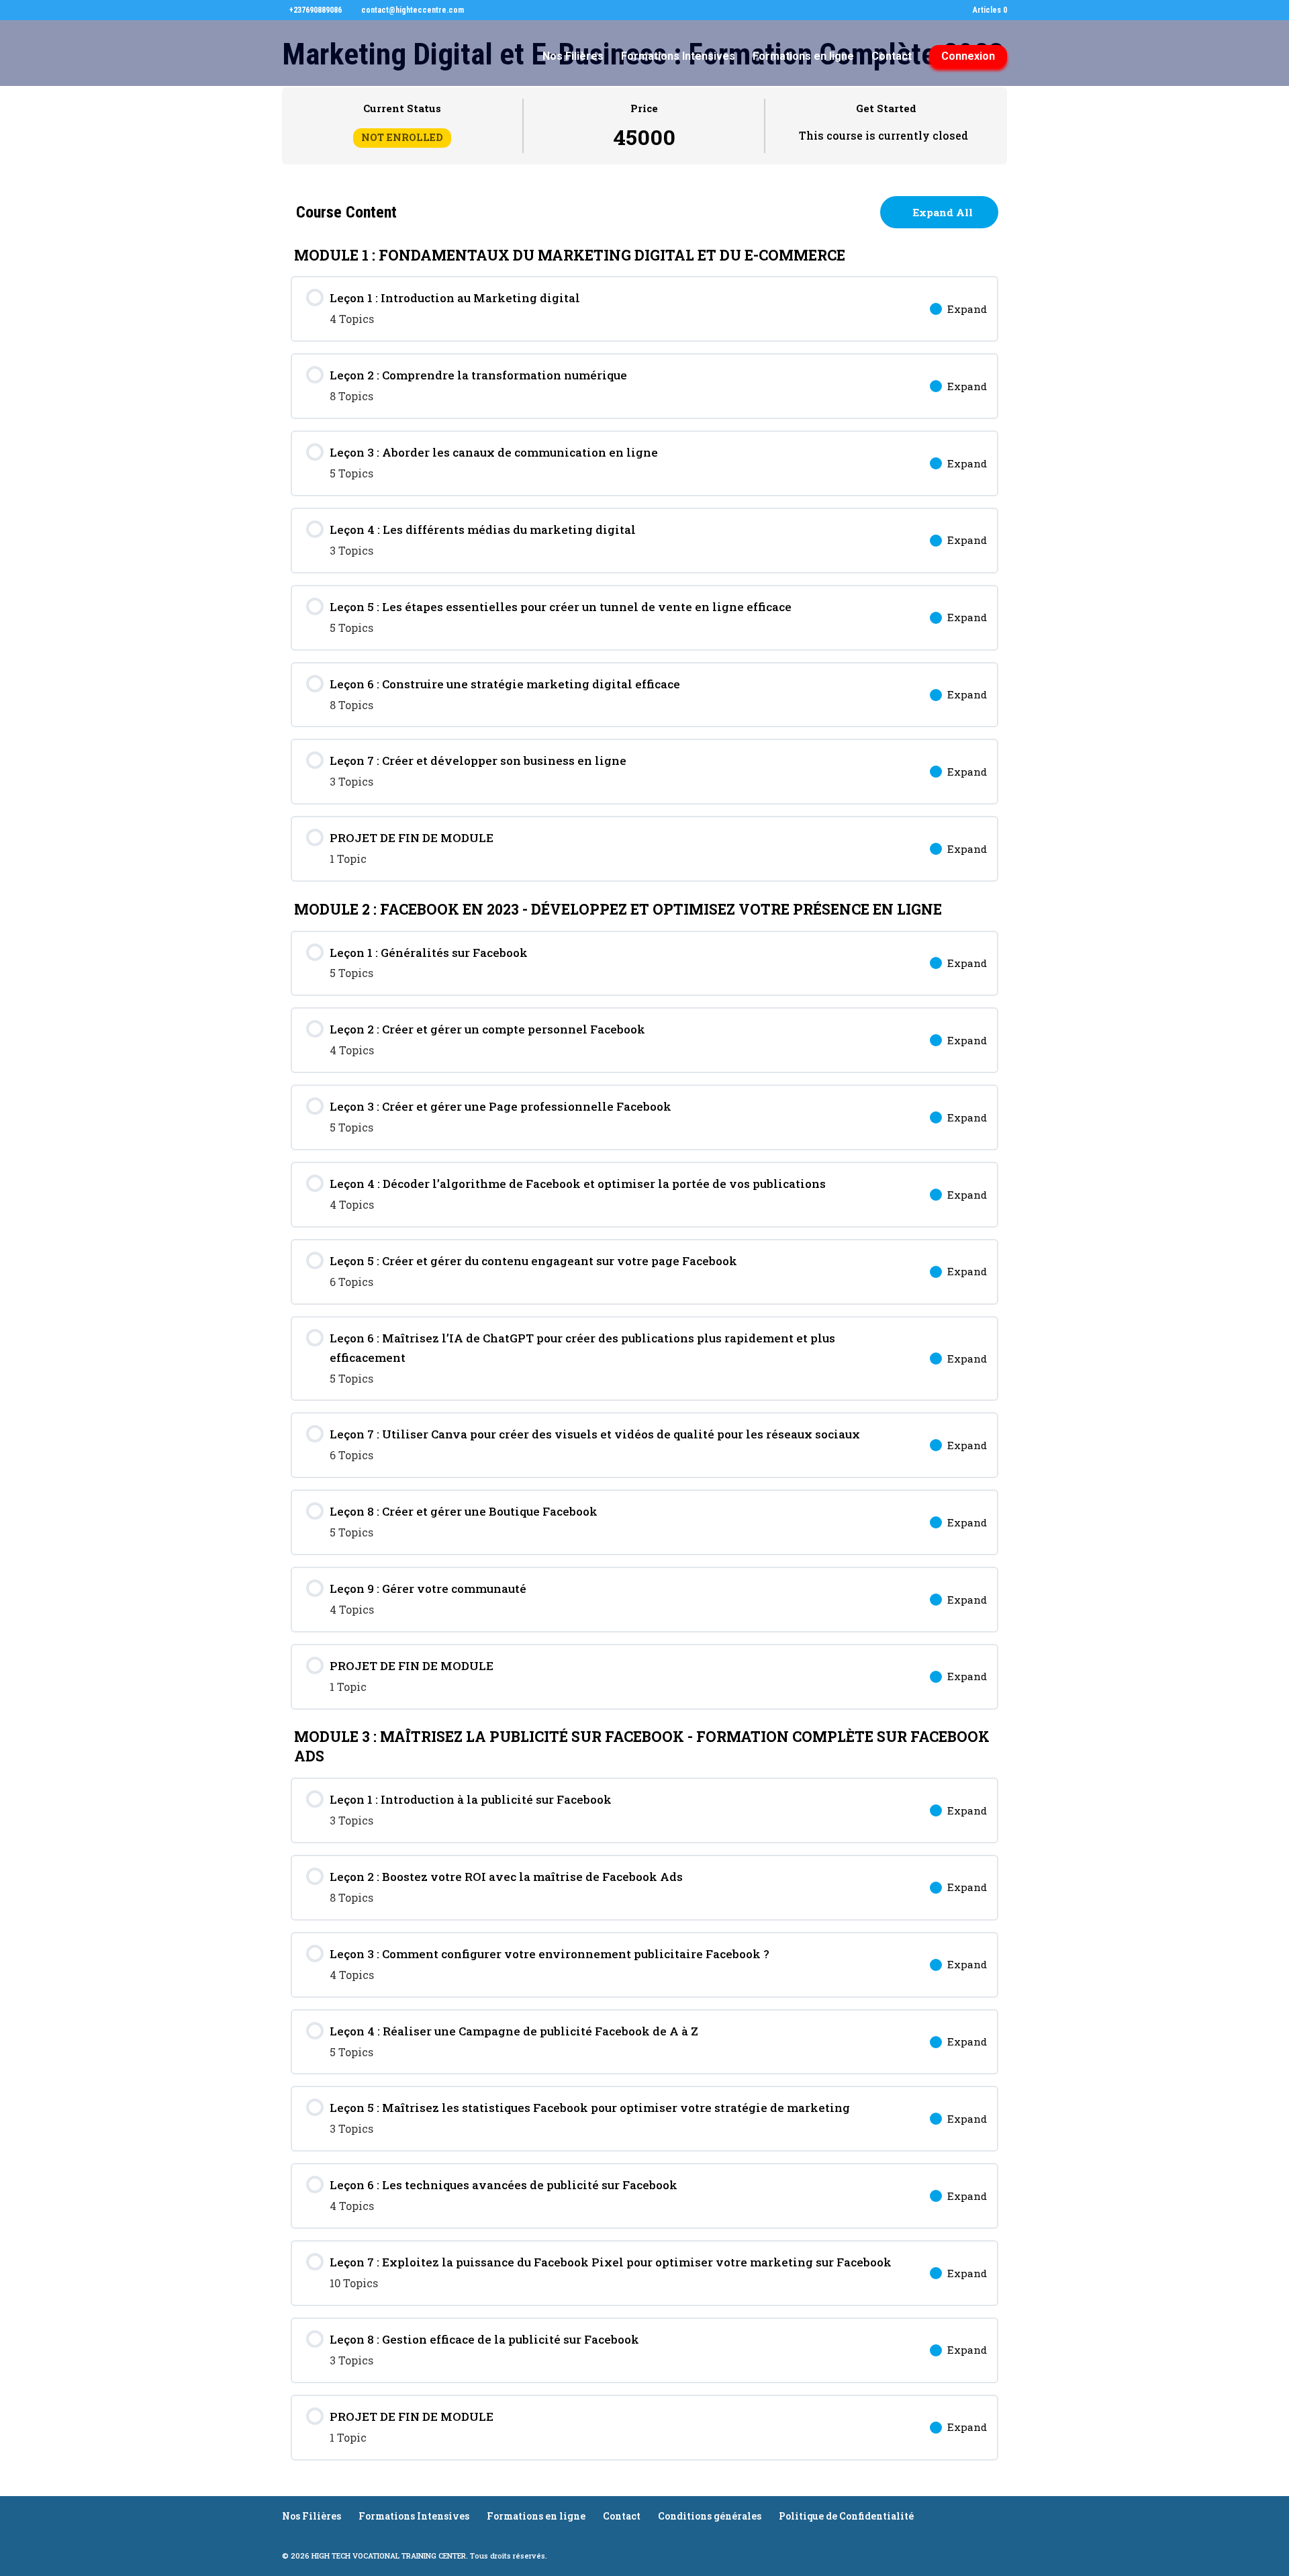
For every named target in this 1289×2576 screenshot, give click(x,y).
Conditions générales (710, 2516)
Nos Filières (573, 57)
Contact (892, 57)
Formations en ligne (803, 57)
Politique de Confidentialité (846, 2516)
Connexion (968, 56)
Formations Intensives (678, 57)
